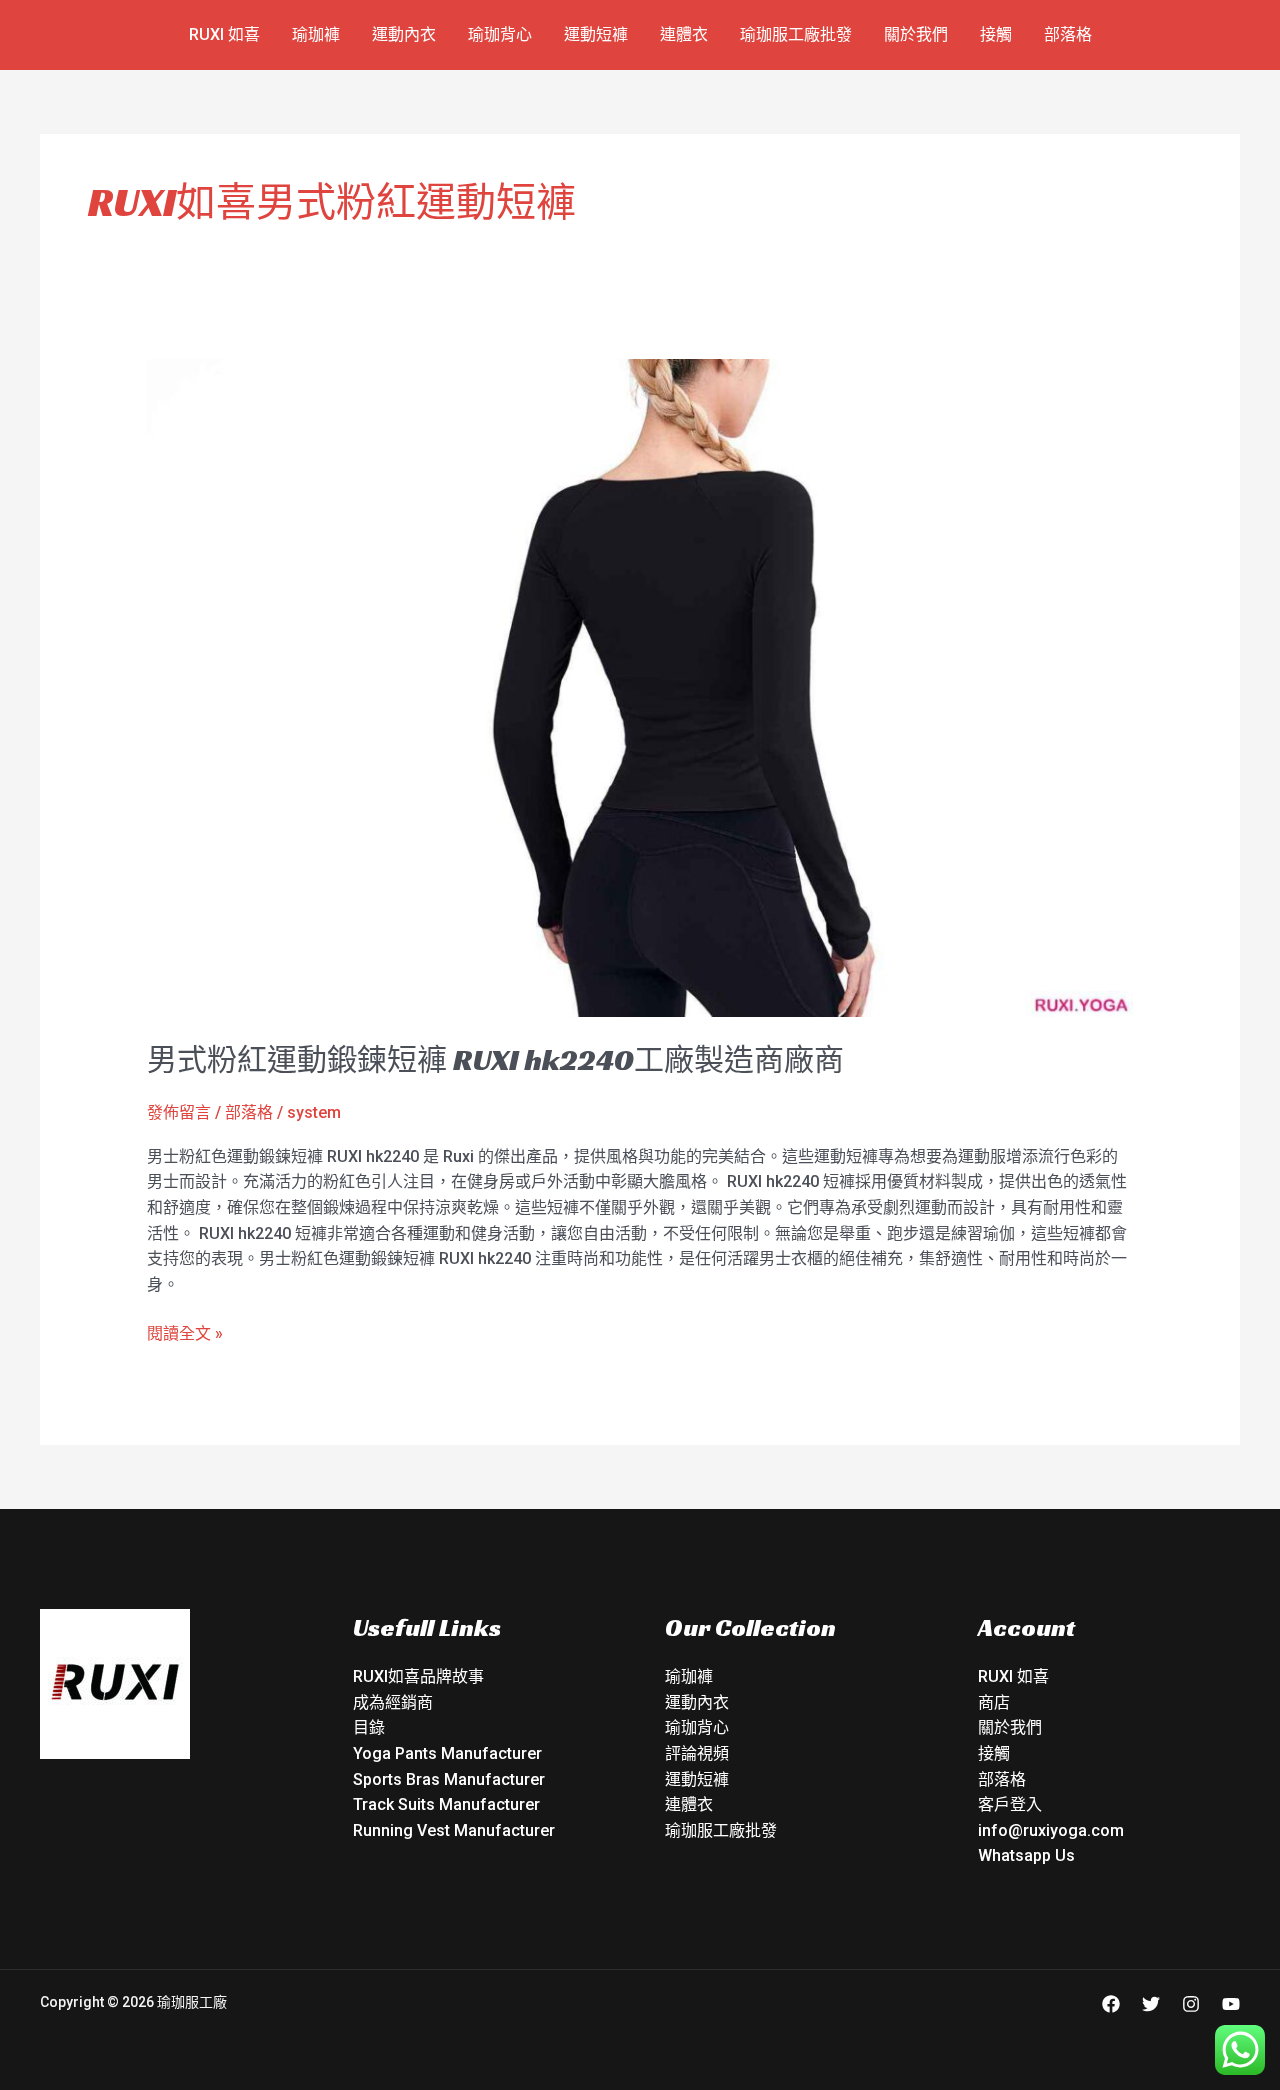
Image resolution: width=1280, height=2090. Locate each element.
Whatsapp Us (1026, 1855)
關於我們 (916, 34)
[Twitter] (1151, 2004)
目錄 (369, 1727)
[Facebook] (1111, 2004)
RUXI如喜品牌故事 (418, 1676)
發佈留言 (179, 1112)
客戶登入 (1010, 1804)
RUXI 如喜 (224, 34)
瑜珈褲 (316, 34)
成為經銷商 (393, 1702)
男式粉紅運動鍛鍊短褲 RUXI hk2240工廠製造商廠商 (495, 1060)
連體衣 (684, 34)
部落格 (1068, 34)
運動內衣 (404, 34)
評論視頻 (697, 1753)
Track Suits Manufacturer (446, 1804)
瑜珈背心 (500, 34)
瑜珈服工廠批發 (796, 34)
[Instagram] (1191, 2004)
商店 (994, 1702)
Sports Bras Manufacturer (449, 1779)
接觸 (996, 34)
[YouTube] (1231, 2004)
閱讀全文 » (185, 1332)
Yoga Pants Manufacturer (447, 1753)
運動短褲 (596, 34)
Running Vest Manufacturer (454, 1830)
